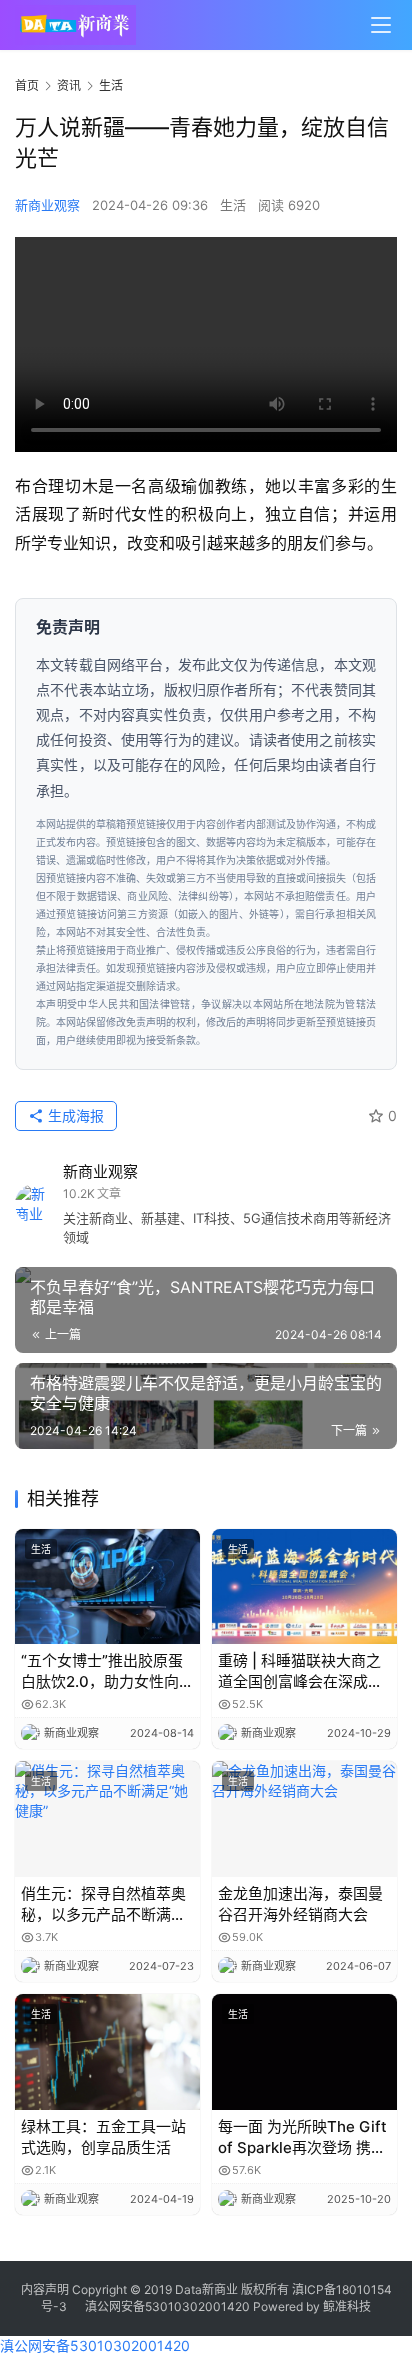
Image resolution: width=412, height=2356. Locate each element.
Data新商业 (206, 2289)
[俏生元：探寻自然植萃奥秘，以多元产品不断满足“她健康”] (107, 1819)
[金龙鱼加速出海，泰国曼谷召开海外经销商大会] (304, 1819)
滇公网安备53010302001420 (167, 2306)
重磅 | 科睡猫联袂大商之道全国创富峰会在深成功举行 (300, 1671)
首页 (27, 85)
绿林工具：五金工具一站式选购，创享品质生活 (103, 2137)
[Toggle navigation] (381, 25)
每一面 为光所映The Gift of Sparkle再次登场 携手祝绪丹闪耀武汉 (302, 2137)
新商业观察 (47, 205)
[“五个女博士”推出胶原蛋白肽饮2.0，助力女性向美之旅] (107, 1587)
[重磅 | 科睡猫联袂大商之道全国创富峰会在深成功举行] (304, 1587)
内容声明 (45, 2289)
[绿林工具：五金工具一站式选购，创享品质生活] (107, 2052)
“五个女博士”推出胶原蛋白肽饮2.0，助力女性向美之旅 (107, 1671)
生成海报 (74, 1115)
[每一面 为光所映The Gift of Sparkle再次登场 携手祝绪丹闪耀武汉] (304, 2052)
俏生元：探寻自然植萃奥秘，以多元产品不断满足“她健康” (103, 1904)
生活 (233, 205)
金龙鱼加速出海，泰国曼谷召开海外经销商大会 (300, 1904)
